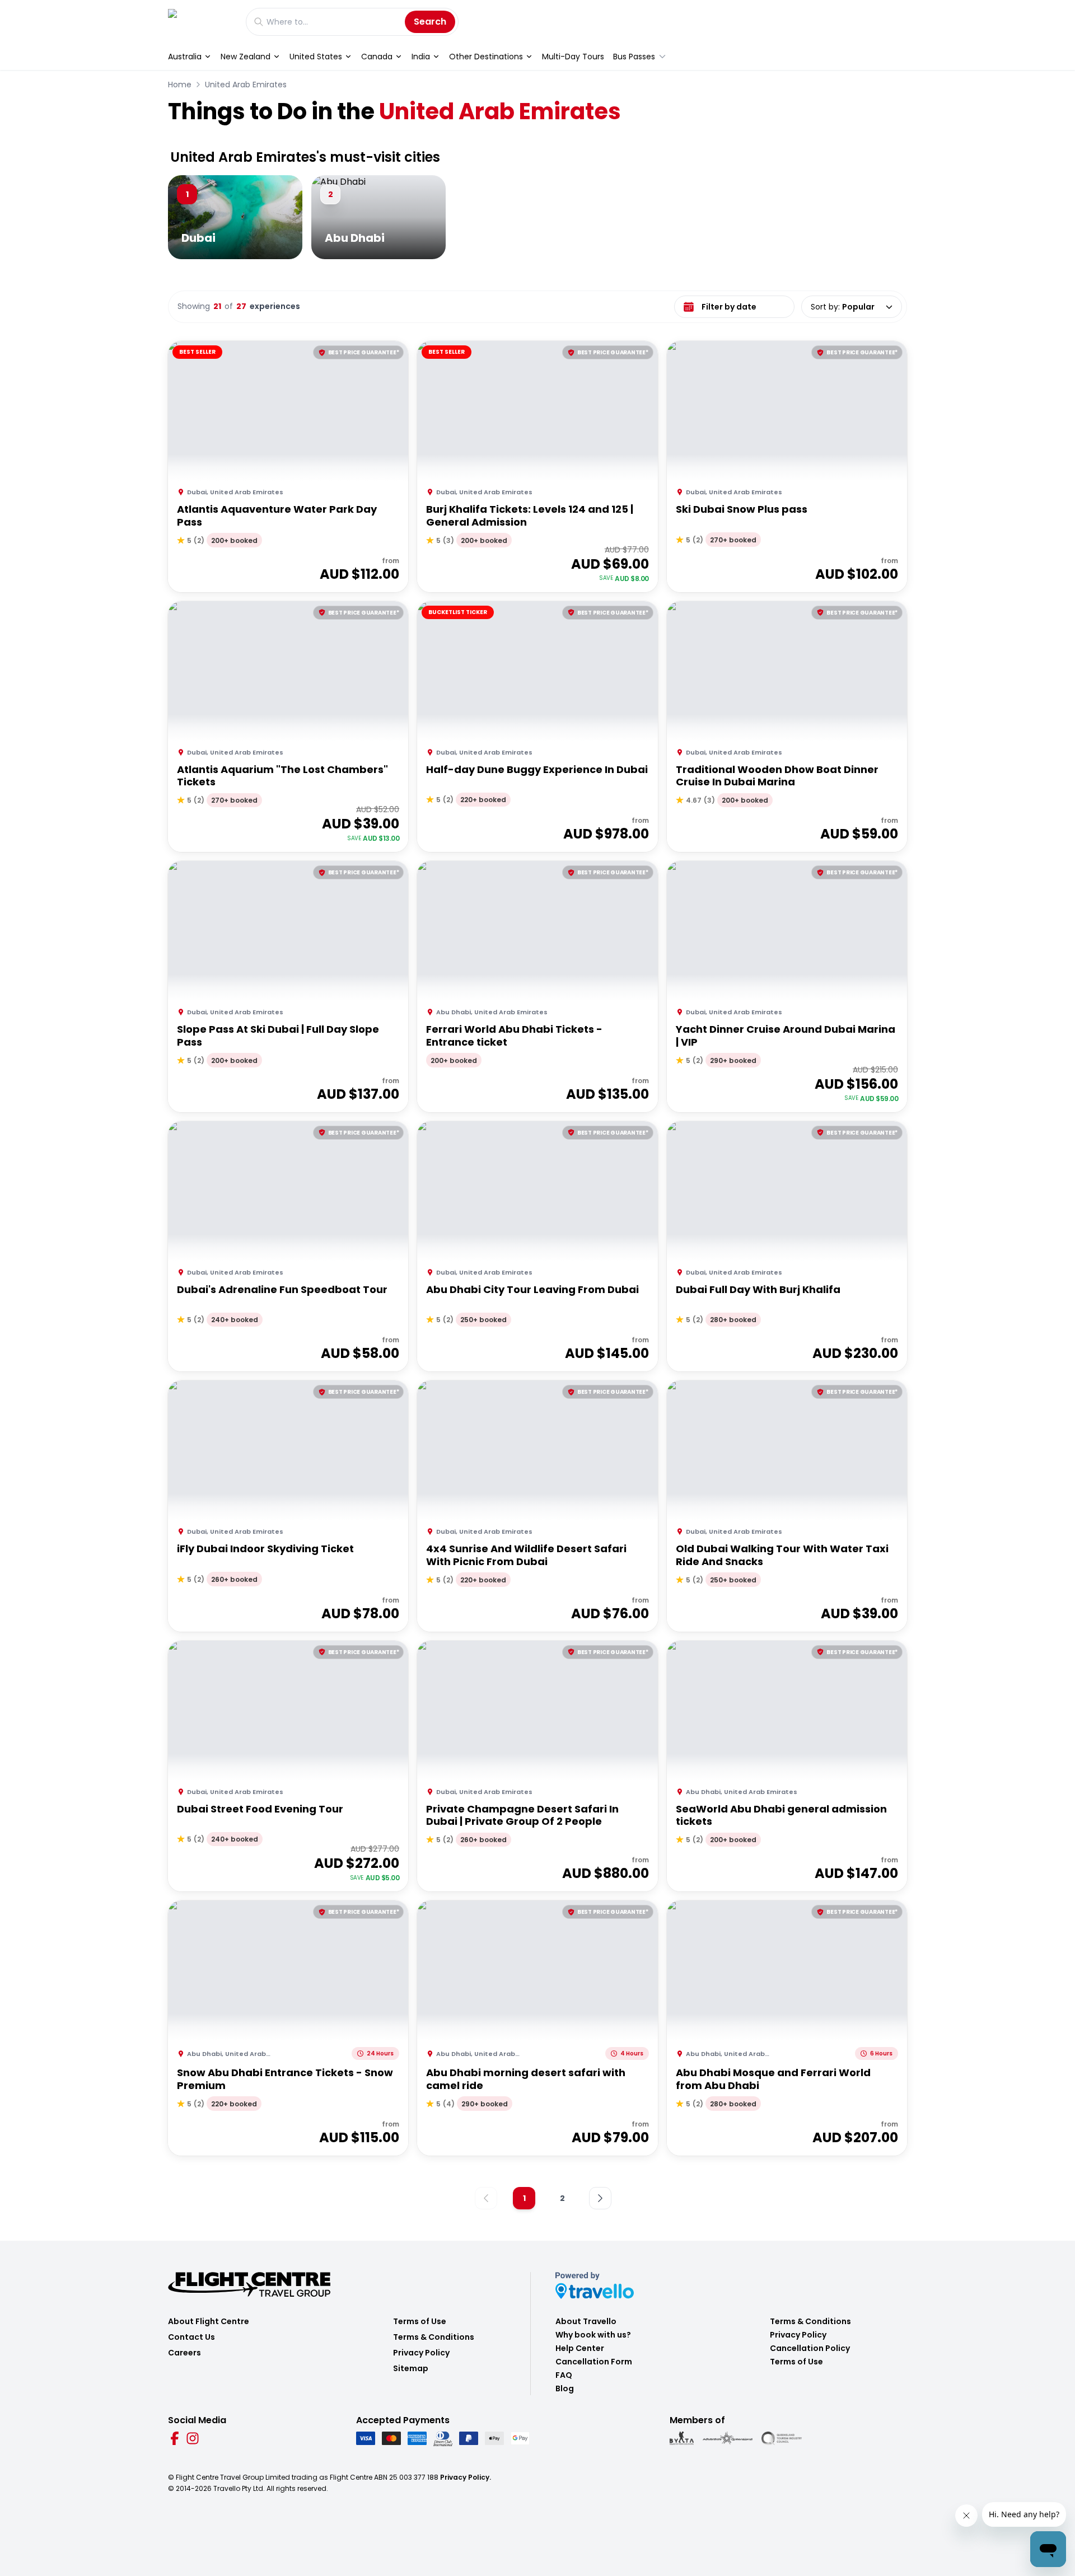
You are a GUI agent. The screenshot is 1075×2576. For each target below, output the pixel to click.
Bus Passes (634, 57)
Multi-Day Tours (573, 57)
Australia (185, 57)
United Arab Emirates (246, 85)
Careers (184, 2353)
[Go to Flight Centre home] (201, 22)
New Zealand (246, 57)
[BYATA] (682, 2438)
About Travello (586, 2321)
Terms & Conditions (434, 2337)
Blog (565, 2388)
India (421, 57)
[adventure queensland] (728, 2438)
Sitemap (411, 2368)
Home (180, 85)
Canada (377, 57)
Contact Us (191, 2337)
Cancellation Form (594, 2362)
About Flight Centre (209, 2321)
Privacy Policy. (466, 2477)
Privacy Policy (421, 2353)
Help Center (580, 2348)
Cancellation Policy (810, 2348)
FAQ (564, 2375)
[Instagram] (193, 2438)
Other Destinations (486, 57)
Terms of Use (420, 2321)
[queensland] (782, 2438)
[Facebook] (175, 2438)
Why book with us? (593, 2335)
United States (316, 57)
